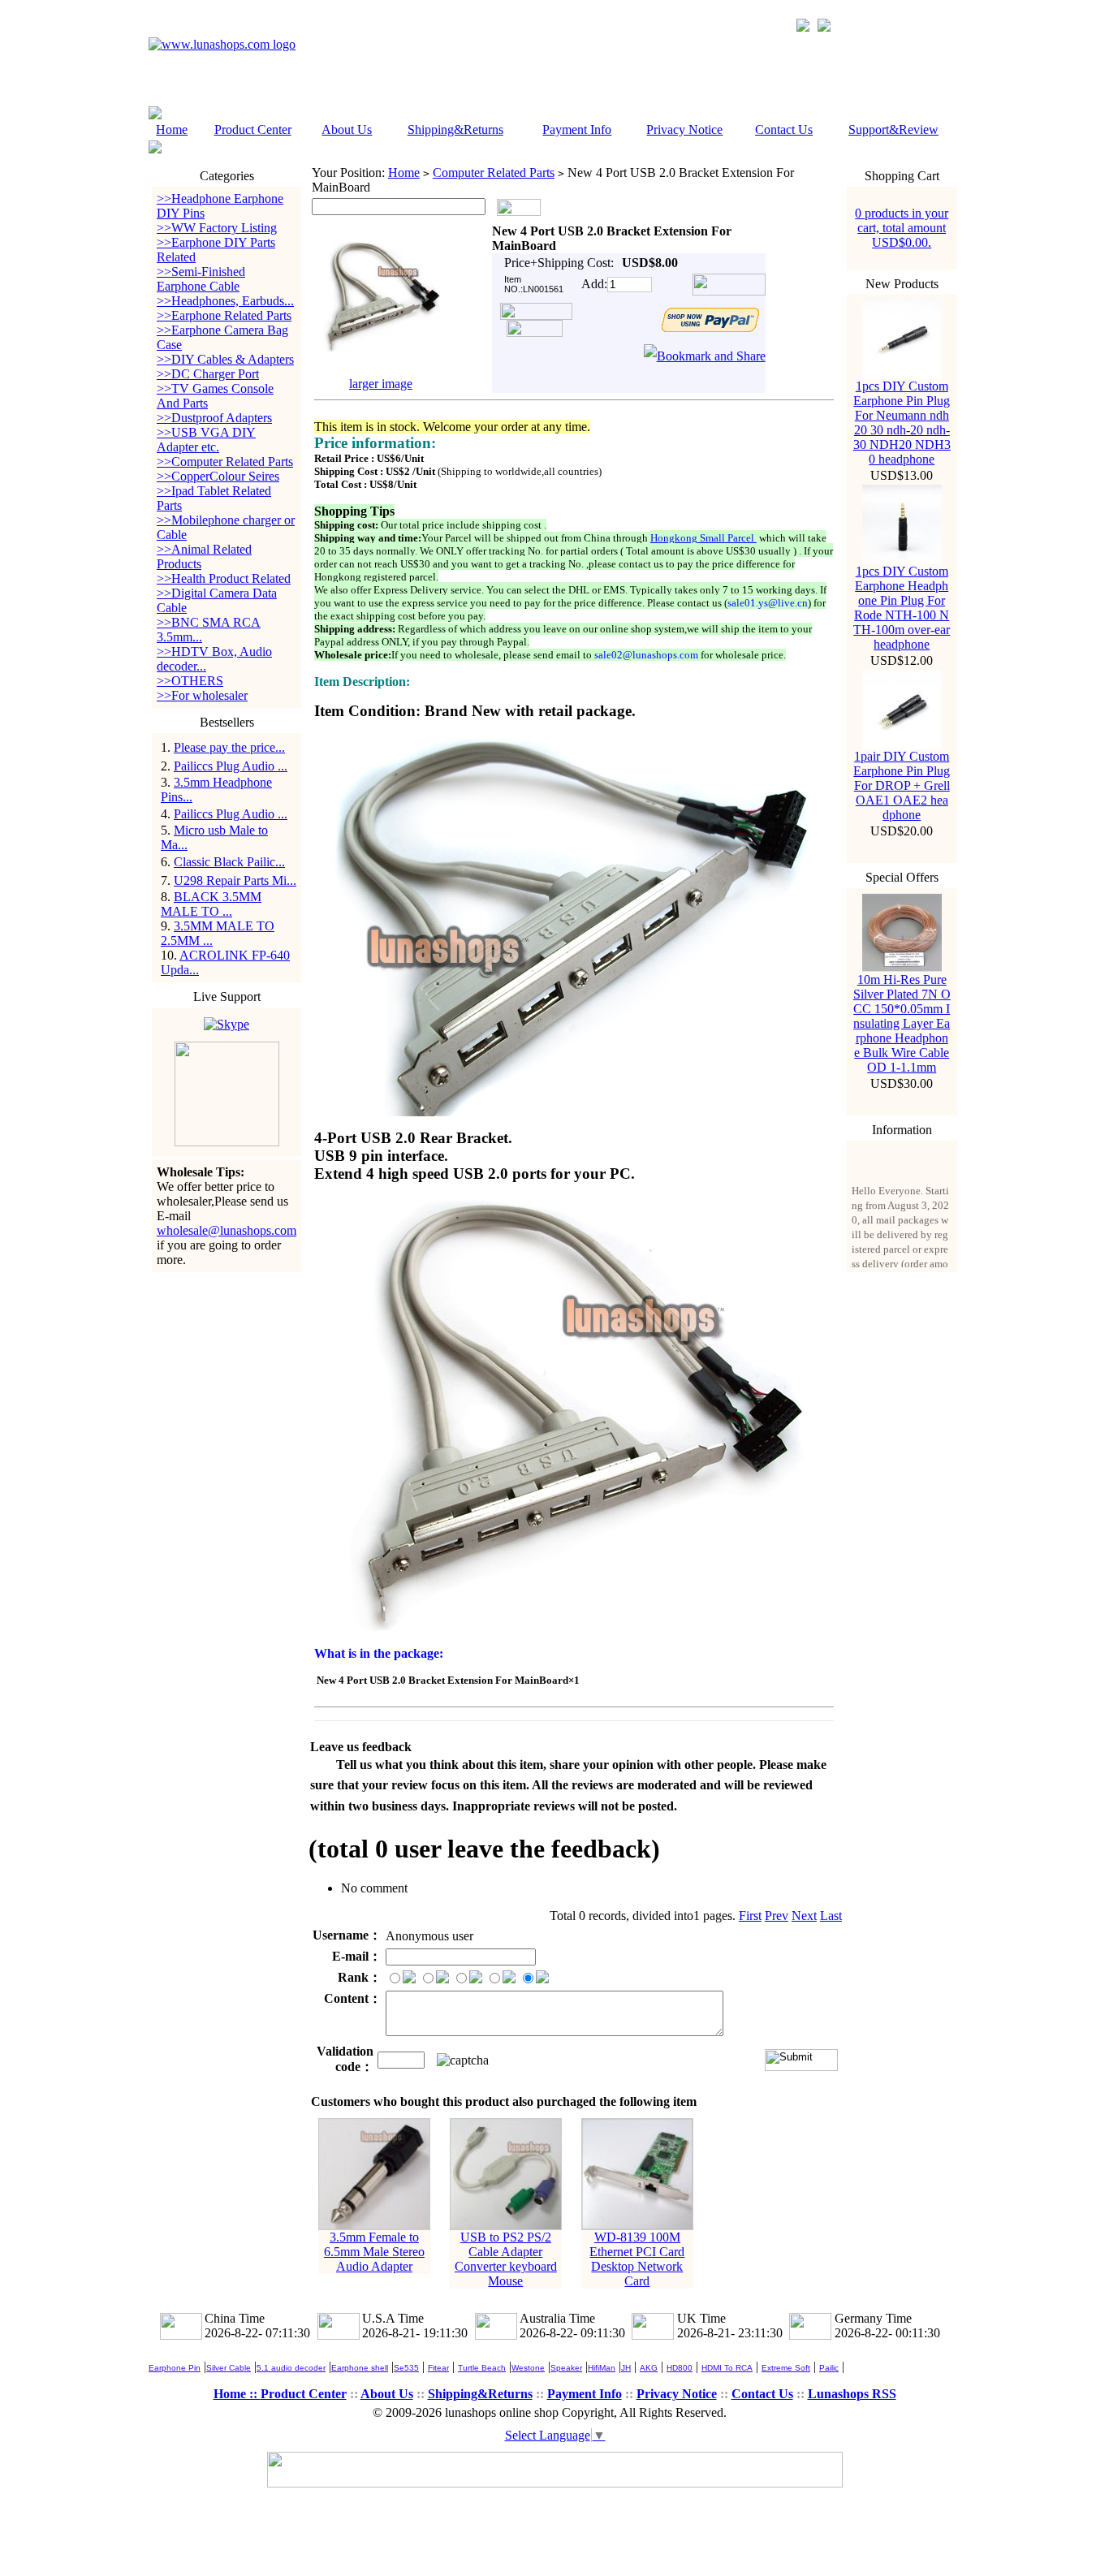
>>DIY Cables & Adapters (225, 359)
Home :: (237, 2394)
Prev (777, 1916)
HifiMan (602, 2368)
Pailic (829, 2368)
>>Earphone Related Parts (224, 315)
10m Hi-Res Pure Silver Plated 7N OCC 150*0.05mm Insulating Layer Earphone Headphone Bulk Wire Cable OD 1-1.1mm (902, 1023)
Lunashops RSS (852, 2394)
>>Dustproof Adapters (214, 418)
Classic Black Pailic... (229, 862)
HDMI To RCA (727, 2368)
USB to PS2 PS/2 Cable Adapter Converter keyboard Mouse (506, 2259)
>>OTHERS (190, 681)
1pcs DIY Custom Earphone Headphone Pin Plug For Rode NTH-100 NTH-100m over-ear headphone (902, 608)
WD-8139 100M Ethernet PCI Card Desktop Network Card (637, 2259)
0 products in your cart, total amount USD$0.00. (902, 228)
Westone (528, 2368)
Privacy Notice (684, 129)
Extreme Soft (786, 2368)
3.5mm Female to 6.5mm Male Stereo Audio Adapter (374, 2252)
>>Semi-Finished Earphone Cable (201, 279)
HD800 (680, 2368)
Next (804, 1916)
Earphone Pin (175, 2368)
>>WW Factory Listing (217, 228)
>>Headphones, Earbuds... (225, 301)
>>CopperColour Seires (218, 476)
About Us (347, 129)
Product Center (253, 129)
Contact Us (784, 129)
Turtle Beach (482, 2368)
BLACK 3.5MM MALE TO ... (211, 904)
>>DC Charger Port (208, 374)
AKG (649, 2368)
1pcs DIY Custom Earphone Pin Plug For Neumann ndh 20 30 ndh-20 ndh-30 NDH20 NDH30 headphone (902, 423)
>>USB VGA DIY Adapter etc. (206, 440)
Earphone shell (360, 2368)
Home (172, 129)
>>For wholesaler (202, 695)
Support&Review (893, 129)
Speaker (566, 2368)
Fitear (438, 2368)
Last (831, 1916)
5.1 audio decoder (291, 2368)
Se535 (406, 2368)
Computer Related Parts (494, 173)
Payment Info (577, 129)
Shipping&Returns (455, 129)
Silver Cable (229, 2368)
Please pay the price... (229, 747)
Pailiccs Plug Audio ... (231, 766)
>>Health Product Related (224, 578)
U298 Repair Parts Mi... (235, 880)
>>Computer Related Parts (225, 462)
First (750, 1916)
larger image (381, 384)
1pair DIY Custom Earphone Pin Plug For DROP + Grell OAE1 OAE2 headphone (902, 785)
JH (626, 2368)
